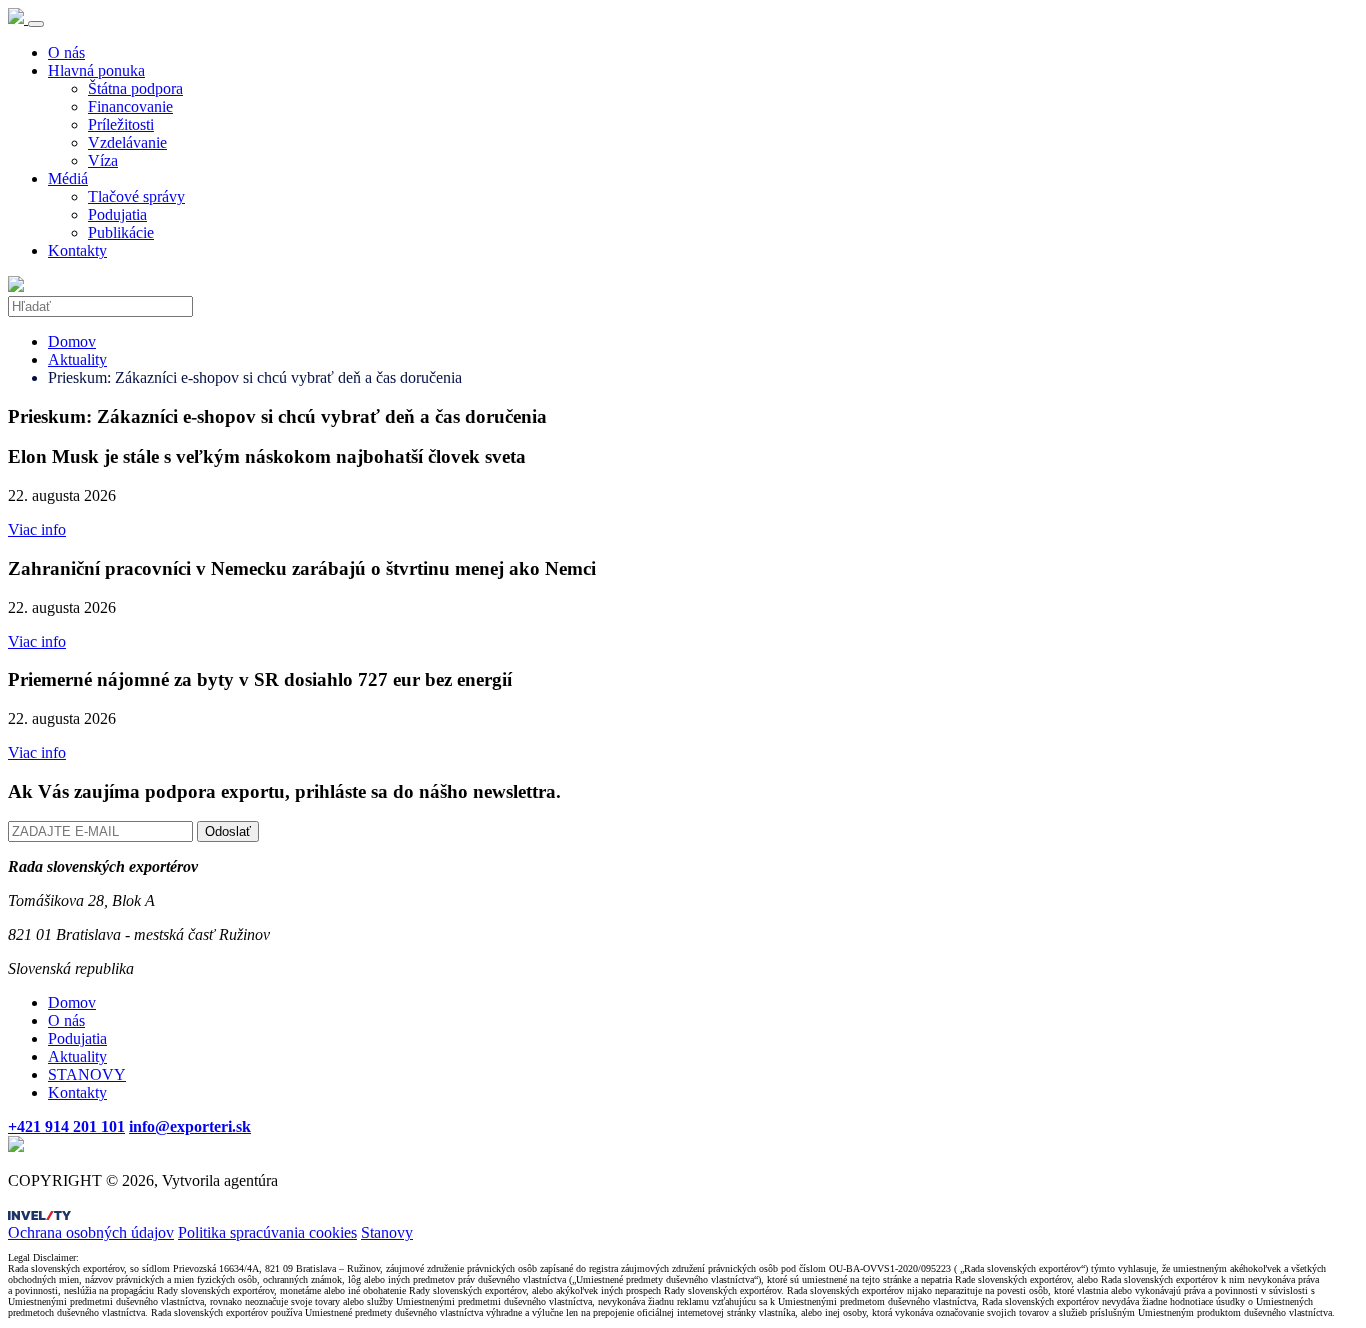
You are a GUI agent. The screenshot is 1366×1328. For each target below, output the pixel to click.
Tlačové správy (136, 196)
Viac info (37, 529)
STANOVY (87, 1074)
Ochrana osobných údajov (91, 1232)
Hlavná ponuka (96, 70)
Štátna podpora (135, 88)
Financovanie (130, 106)
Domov (72, 341)
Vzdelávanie (127, 142)
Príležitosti (121, 124)
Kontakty (77, 250)
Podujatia (117, 214)
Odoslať (228, 831)
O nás (66, 52)
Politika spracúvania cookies (267, 1232)
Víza (103, 160)
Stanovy (387, 1232)
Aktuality (77, 359)
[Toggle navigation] (36, 24)
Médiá (68, 178)
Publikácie (121, 232)
